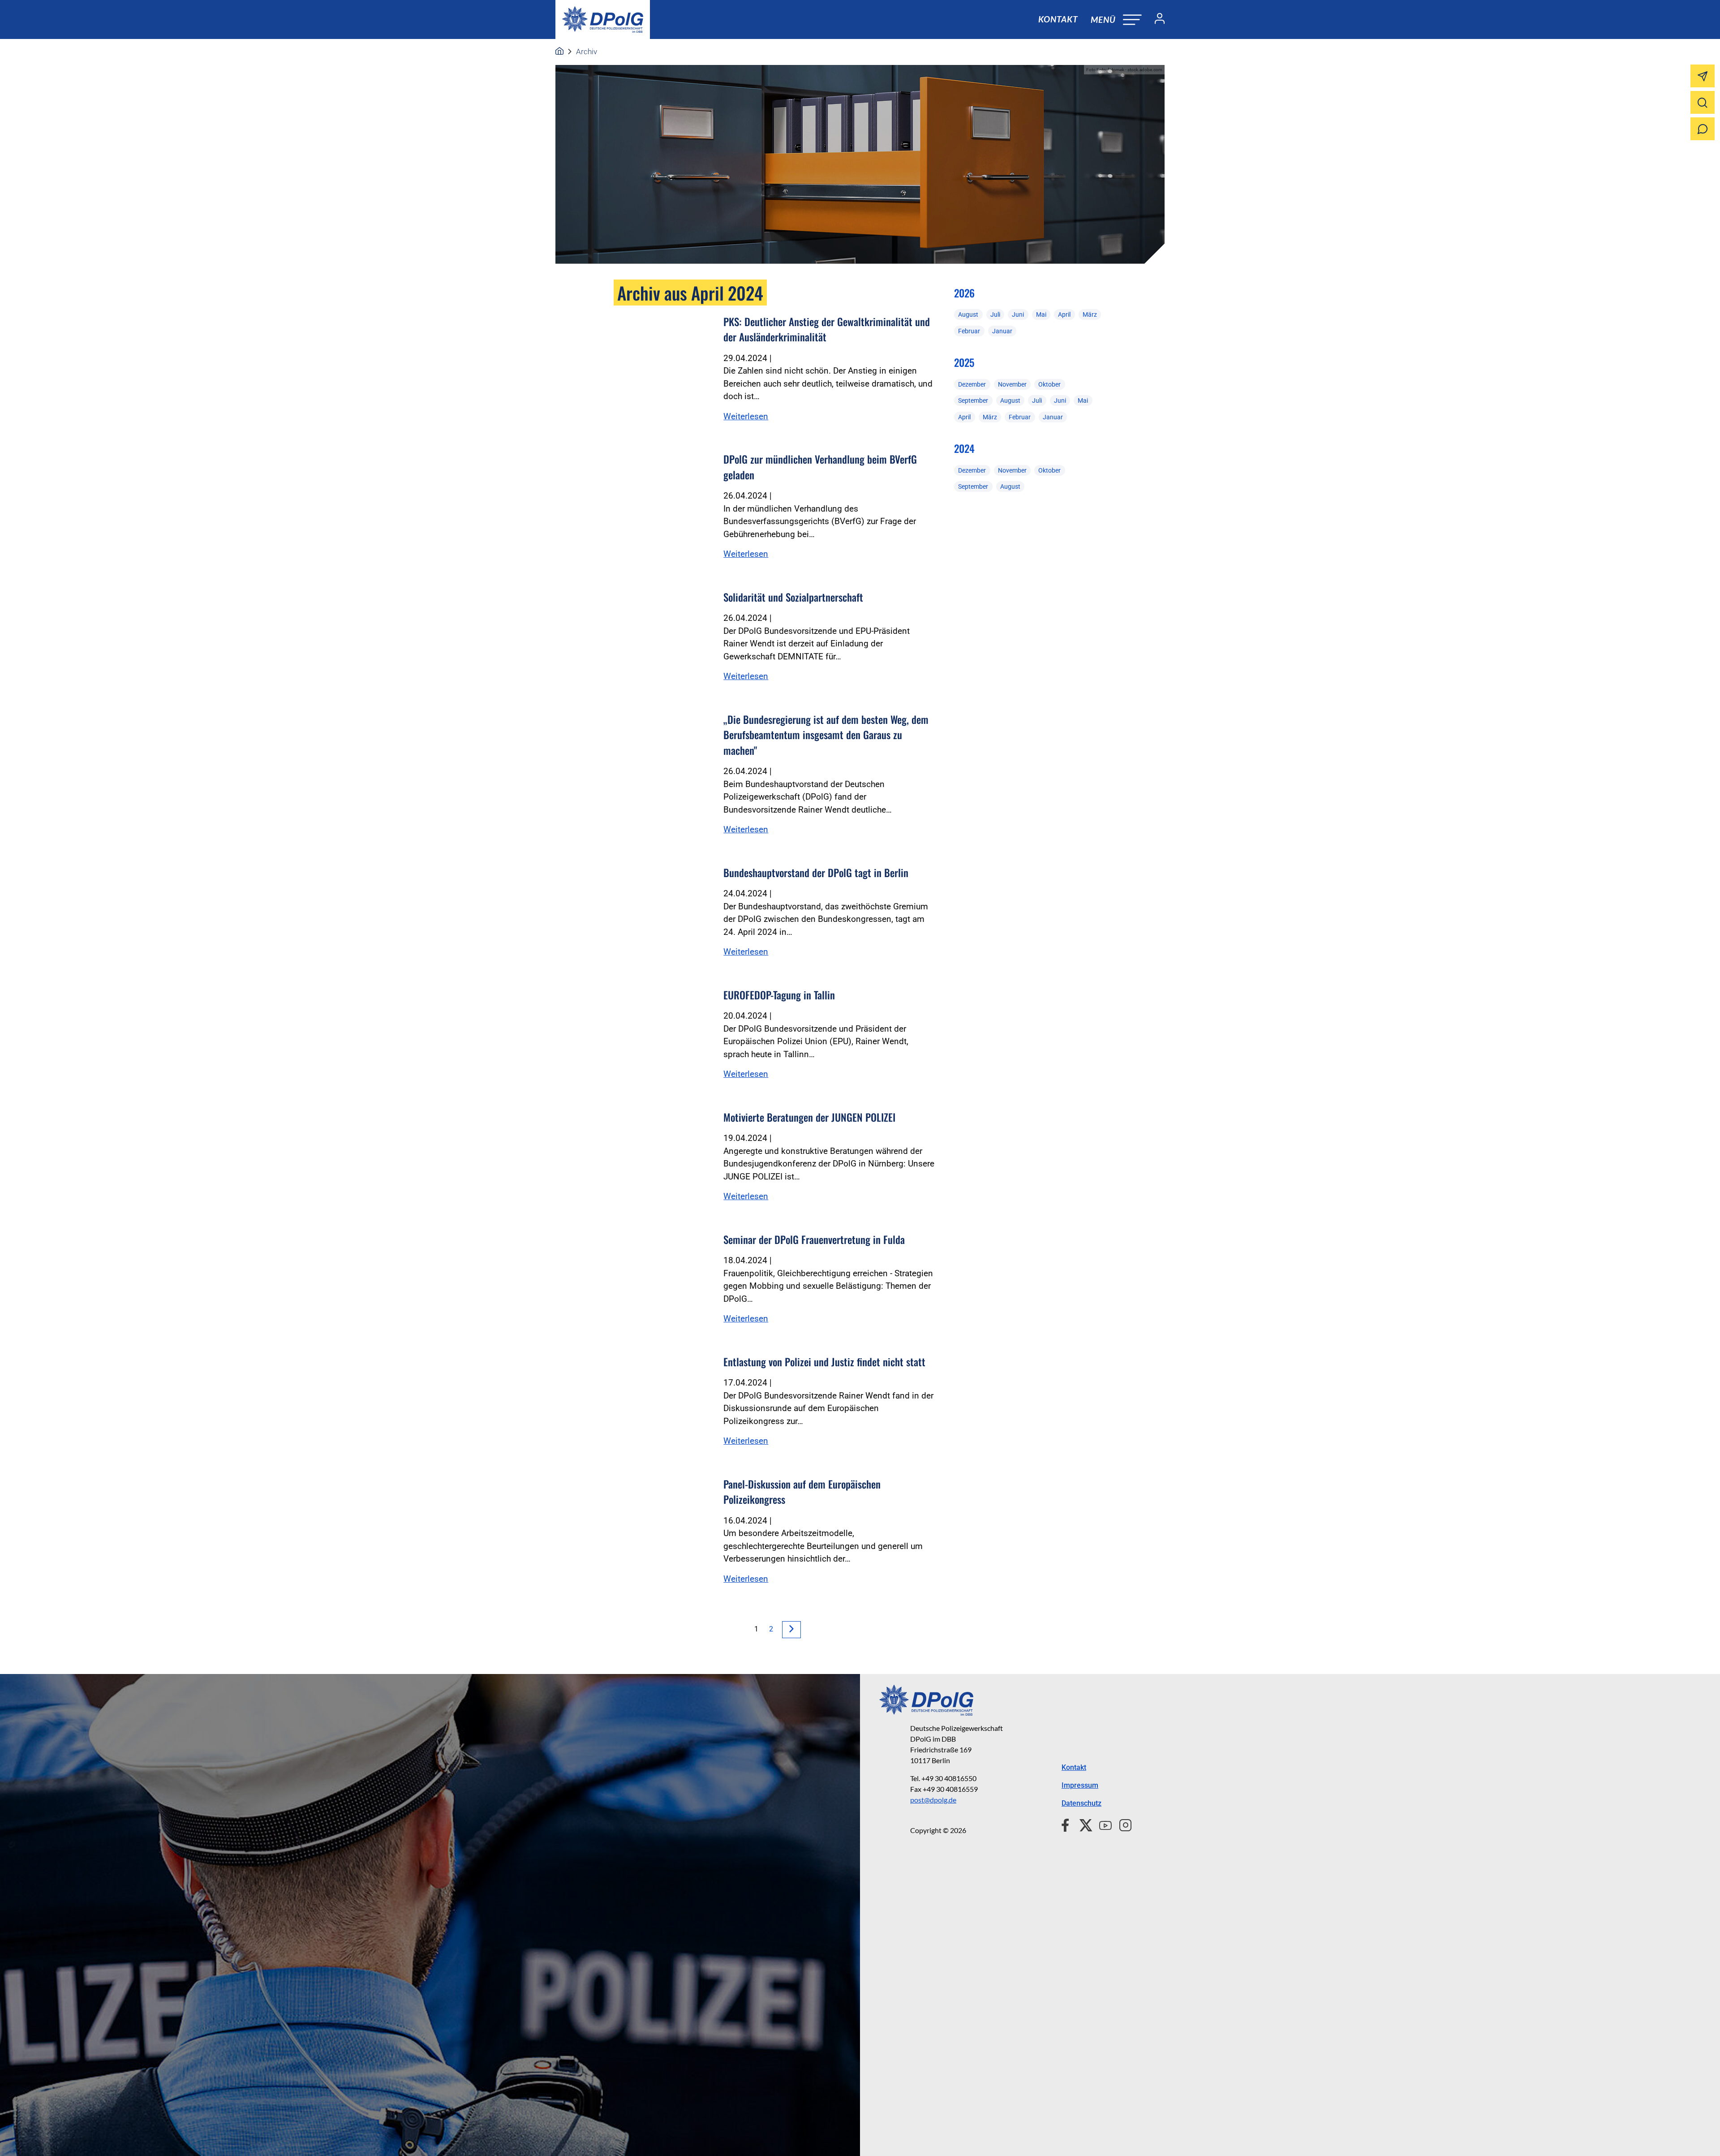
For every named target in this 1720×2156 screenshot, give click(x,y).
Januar (1002, 331)
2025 (964, 362)
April (1064, 314)
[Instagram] (1122, 1824)
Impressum (1080, 1785)
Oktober (1049, 384)
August (968, 314)
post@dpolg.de (933, 1800)
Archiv (587, 52)
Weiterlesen (746, 416)
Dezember (972, 384)
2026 (964, 293)
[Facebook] (1067, 1824)
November (1012, 384)
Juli (995, 314)
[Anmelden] (1156, 20)
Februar (969, 331)
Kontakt (1058, 19)
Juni (1018, 314)
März (1090, 314)
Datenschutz (1081, 1803)
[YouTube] (1102, 1824)
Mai (1041, 314)
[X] (1082, 1824)
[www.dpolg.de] (559, 52)
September (973, 400)
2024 (964, 448)
